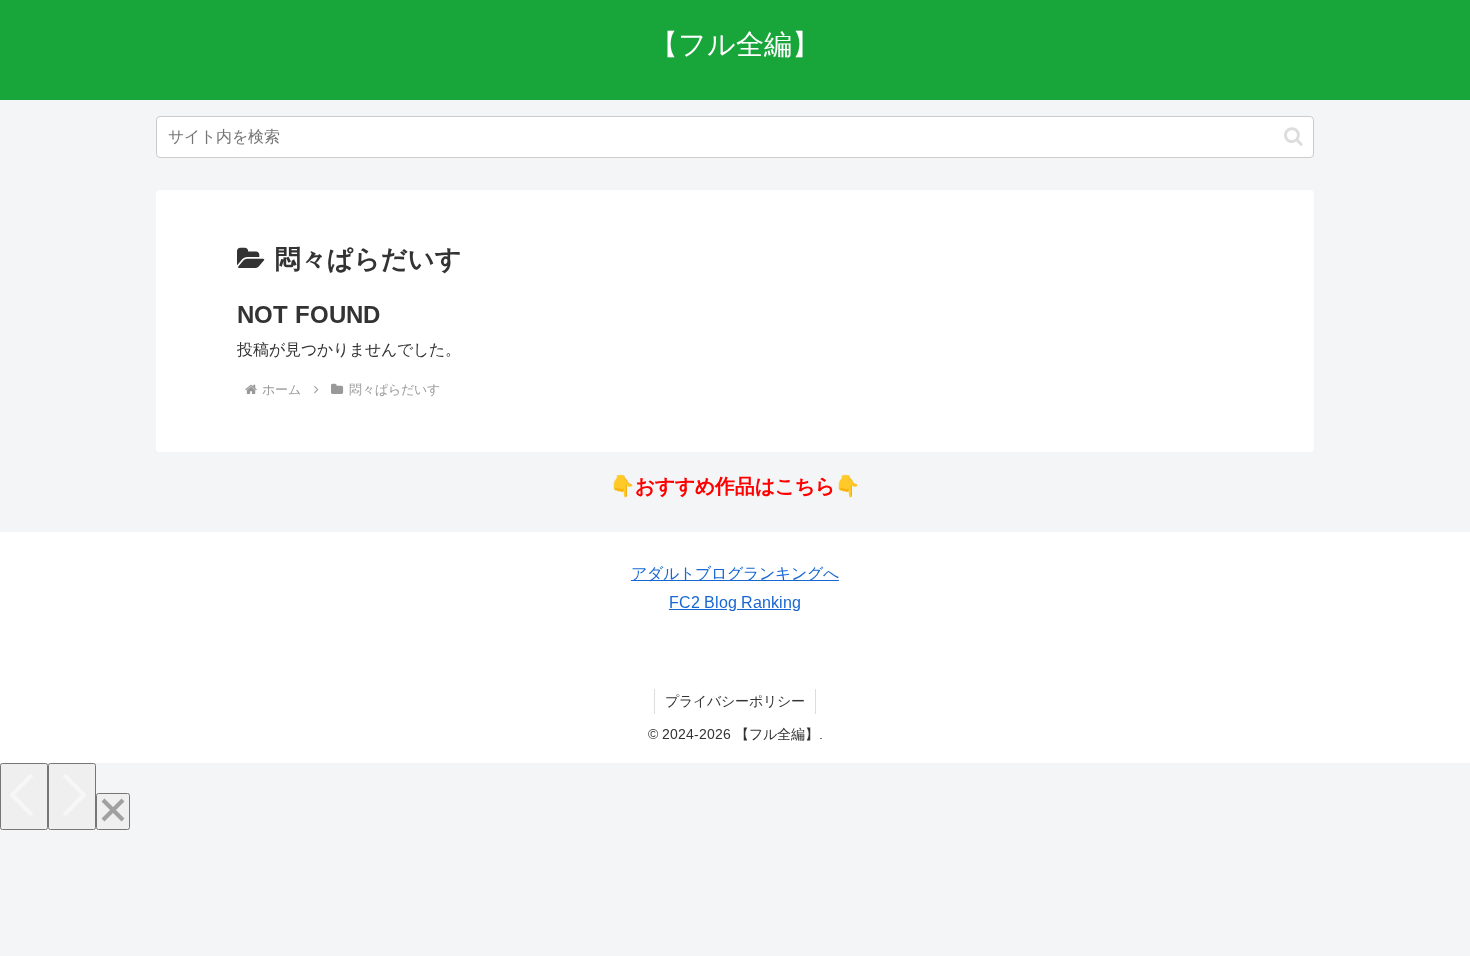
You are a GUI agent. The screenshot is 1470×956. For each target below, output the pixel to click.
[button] (1293, 136)
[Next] (72, 796)
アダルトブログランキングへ (735, 573)
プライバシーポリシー (735, 701)
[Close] (113, 811)
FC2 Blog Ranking (735, 602)
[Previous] (24, 796)
